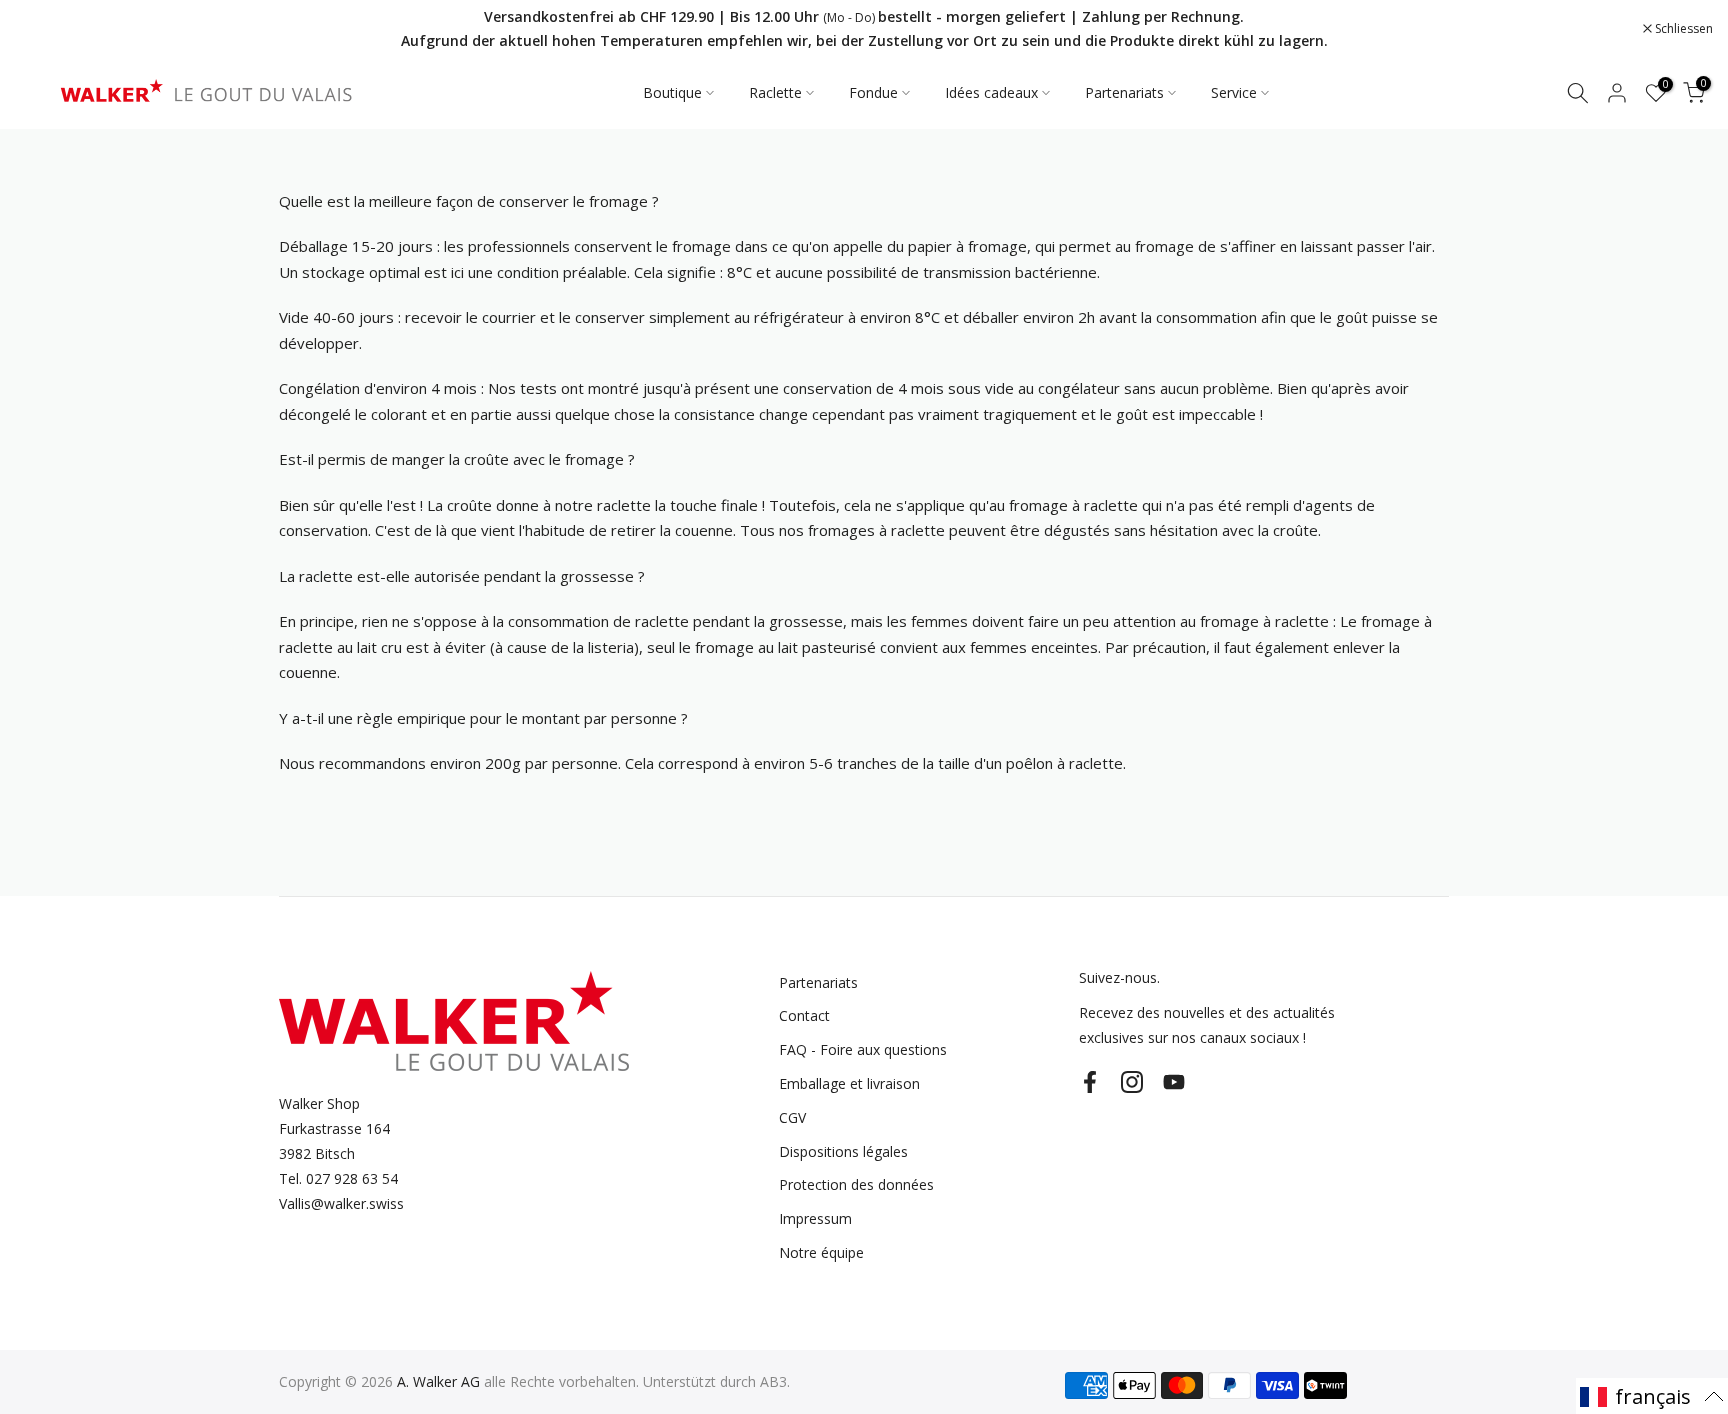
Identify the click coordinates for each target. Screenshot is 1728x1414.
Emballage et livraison (849, 1083)
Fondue (873, 92)
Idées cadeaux (991, 92)
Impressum (815, 1218)
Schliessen (54, 29)
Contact (804, 1015)
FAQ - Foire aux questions (863, 1049)
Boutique (672, 92)
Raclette (775, 92)
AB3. (775, 1381)
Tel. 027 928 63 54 (338, 1178)
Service (1234, 92)
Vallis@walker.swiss (341, 1203)
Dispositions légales (843, 1151)
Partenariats (1124, 92)
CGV (792, 1117)
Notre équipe (821, 1252)
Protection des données (856, 1184)
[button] (1652, 1396)
